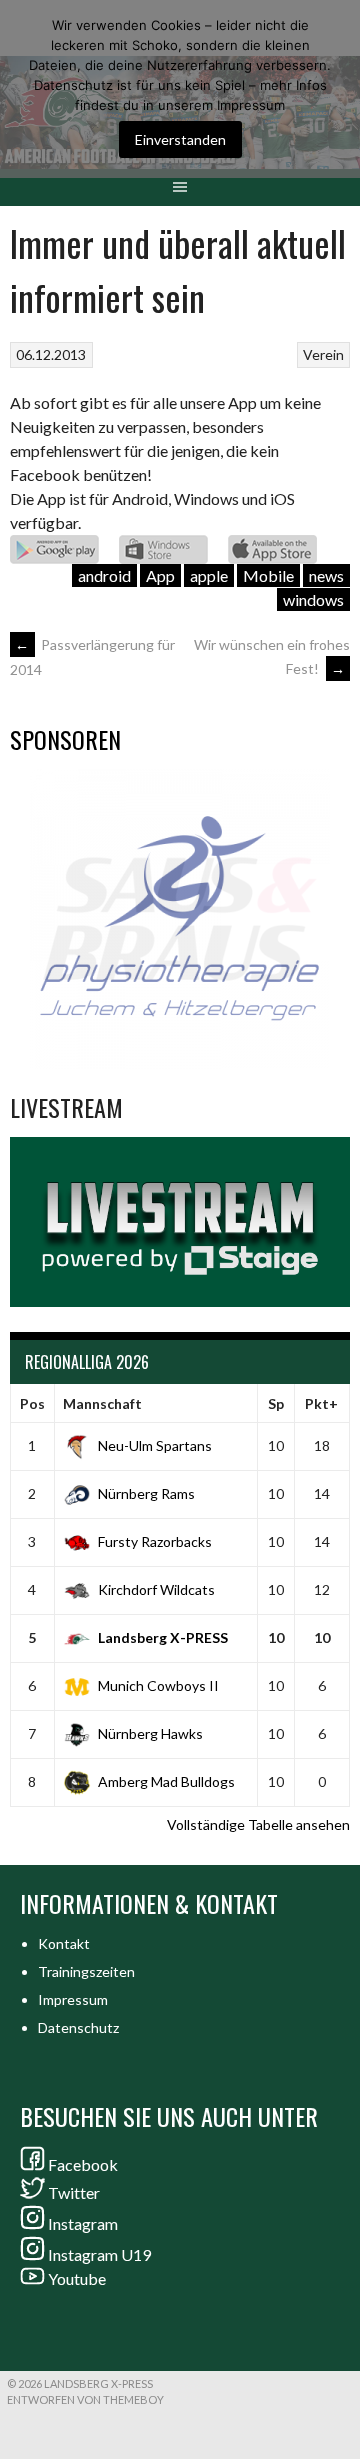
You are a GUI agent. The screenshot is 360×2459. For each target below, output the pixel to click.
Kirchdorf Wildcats (156, 1589)
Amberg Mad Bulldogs (166, 1781)
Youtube (77, 2278)
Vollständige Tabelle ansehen (258, 1824)
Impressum (73, 1999)
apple (209, 575)
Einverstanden (180, 139)
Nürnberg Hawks (150, 1733)
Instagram (83, 2223)
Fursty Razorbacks (155, 1541)
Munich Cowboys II (158, 1685)
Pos (32, 1403)
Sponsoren (65, 739)
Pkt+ (321, 1403)
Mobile (268, 575)
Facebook (83, 2164)
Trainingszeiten (86, 1971)
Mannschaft (102, 1403)
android (104, 575)
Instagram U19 (99, 2254)
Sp (276, 1403)
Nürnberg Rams (146, 1493)
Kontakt (64, 1943)
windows (313, 599)
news (326, 575)
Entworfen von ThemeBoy (85, 2399)
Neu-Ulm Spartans (155, 1445)
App (160, 575)
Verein (323, 354)
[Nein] (335, 89)
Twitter (74, 2192)
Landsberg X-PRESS (163, 1637)
